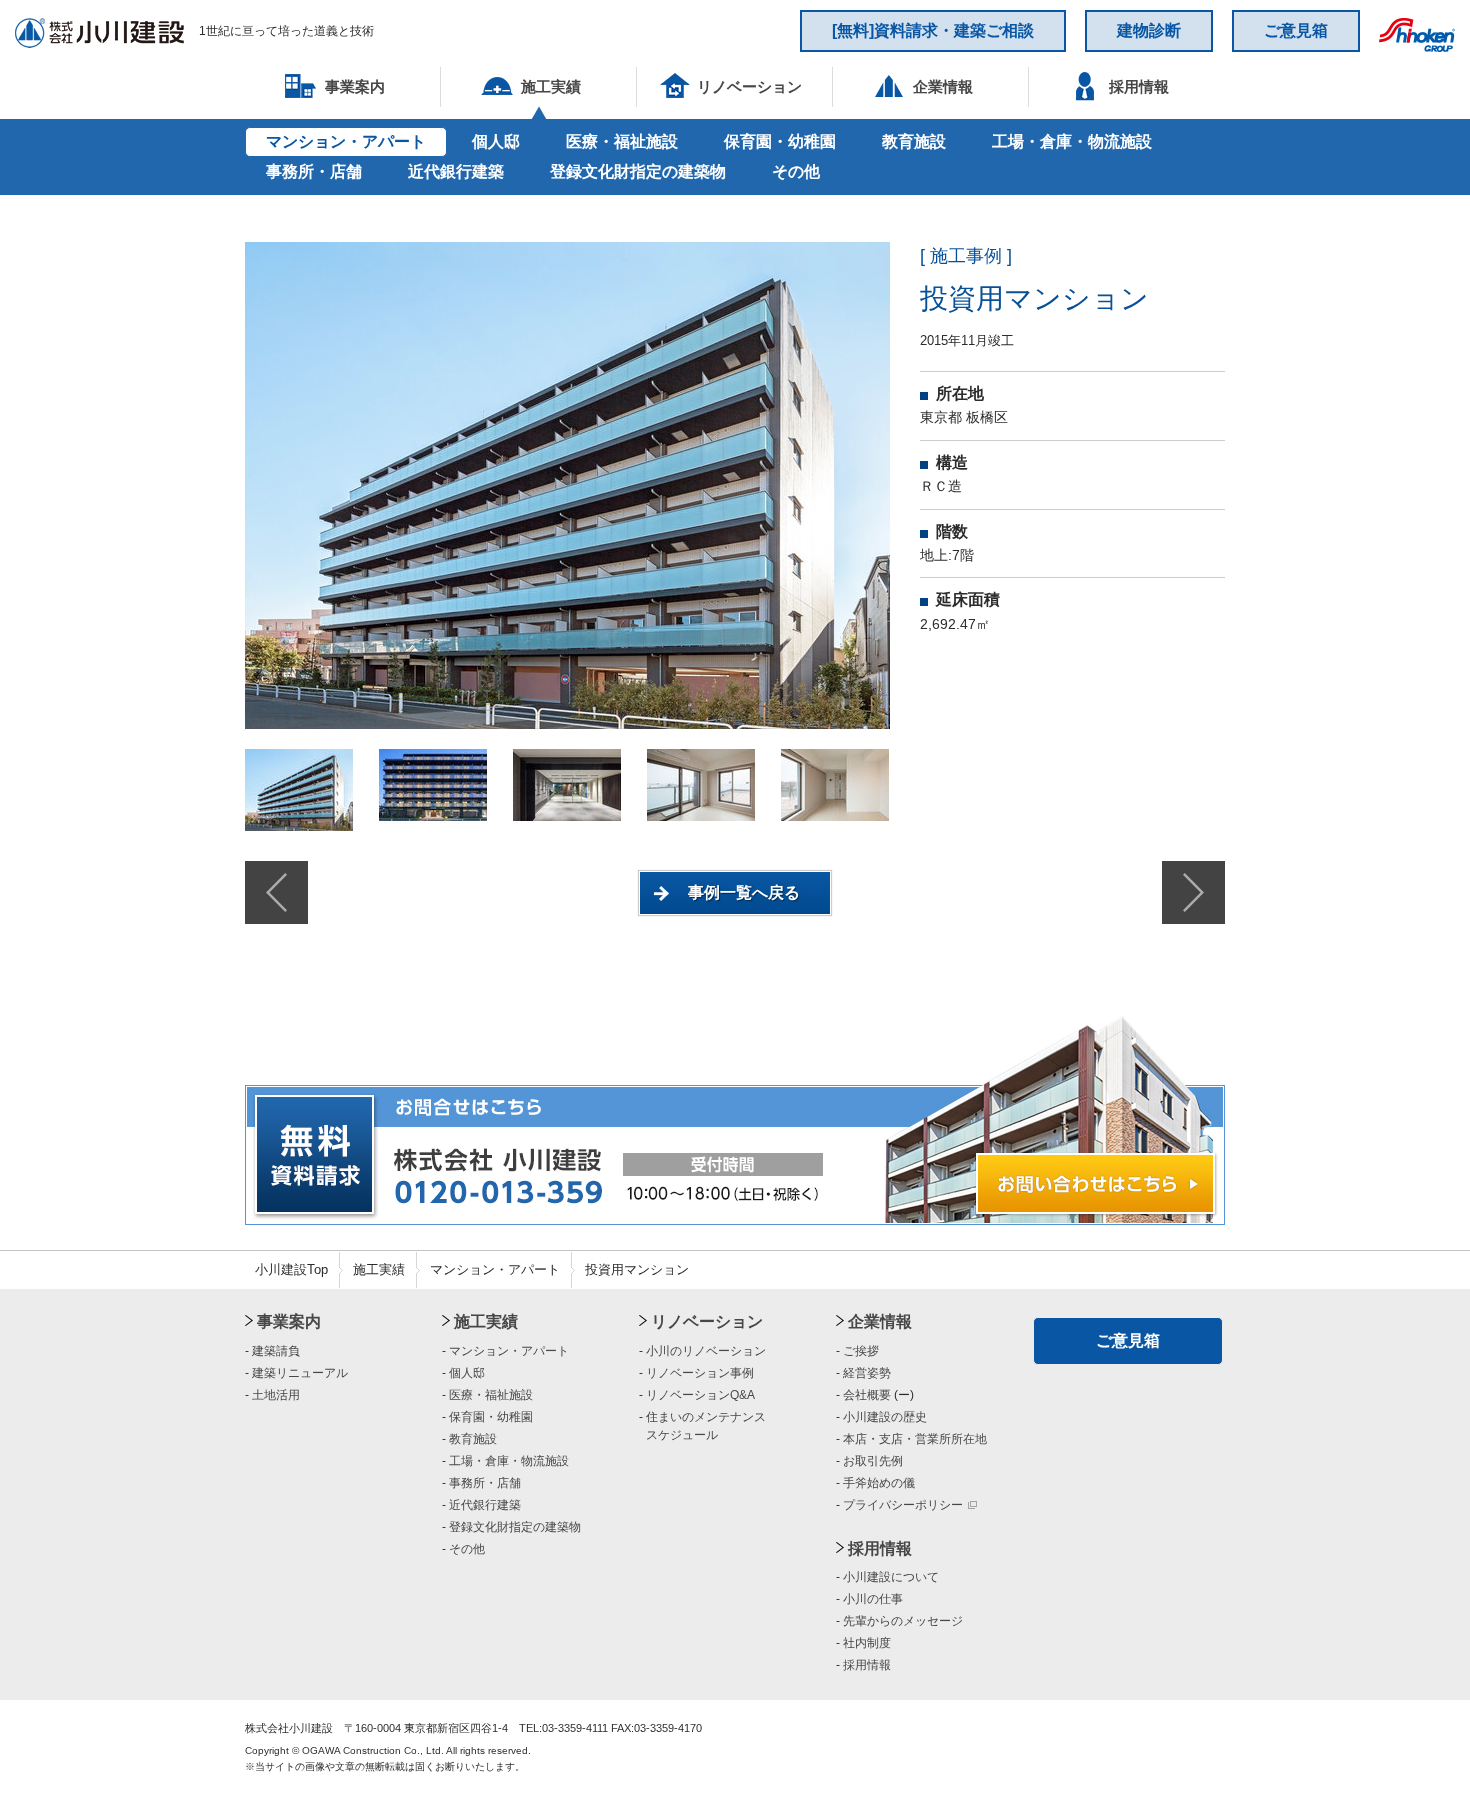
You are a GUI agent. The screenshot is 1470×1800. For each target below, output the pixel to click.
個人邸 (496, 141)
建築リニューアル (300, 1373)
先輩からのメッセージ (903, 1621)
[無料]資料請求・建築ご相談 (933, 30)
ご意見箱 (1296, 30)
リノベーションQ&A (700, 1395)
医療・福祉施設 (622, 141)
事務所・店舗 (314, 171)
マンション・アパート (346, 141)
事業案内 (289, 1321)
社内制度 (867, 1643)
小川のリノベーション (706, 1351)
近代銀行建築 (456, 171)
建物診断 (1149, 30)
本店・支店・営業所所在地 (915, 1439)
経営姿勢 (867, 1373)
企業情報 (880, 1321)
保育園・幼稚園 (780, 141)
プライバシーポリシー (903, 1505)
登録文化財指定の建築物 (638, 171)
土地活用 (276, 1395)
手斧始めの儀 (879, 1483)
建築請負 (276, 1351)
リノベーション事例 (700, 1373)
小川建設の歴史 (885, 1417)
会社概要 (867, 1395)
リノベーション (707, 1321)
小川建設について (891, 1577)
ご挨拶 (861, 1351)
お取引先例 (873, 1461)
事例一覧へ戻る (744, 892)
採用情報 (880, 1548)
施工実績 (379, 1269)
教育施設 (914, 141)
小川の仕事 (873, 1599)
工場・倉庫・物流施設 (1072, 141)
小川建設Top (291, 1269)
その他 (796, 171)
